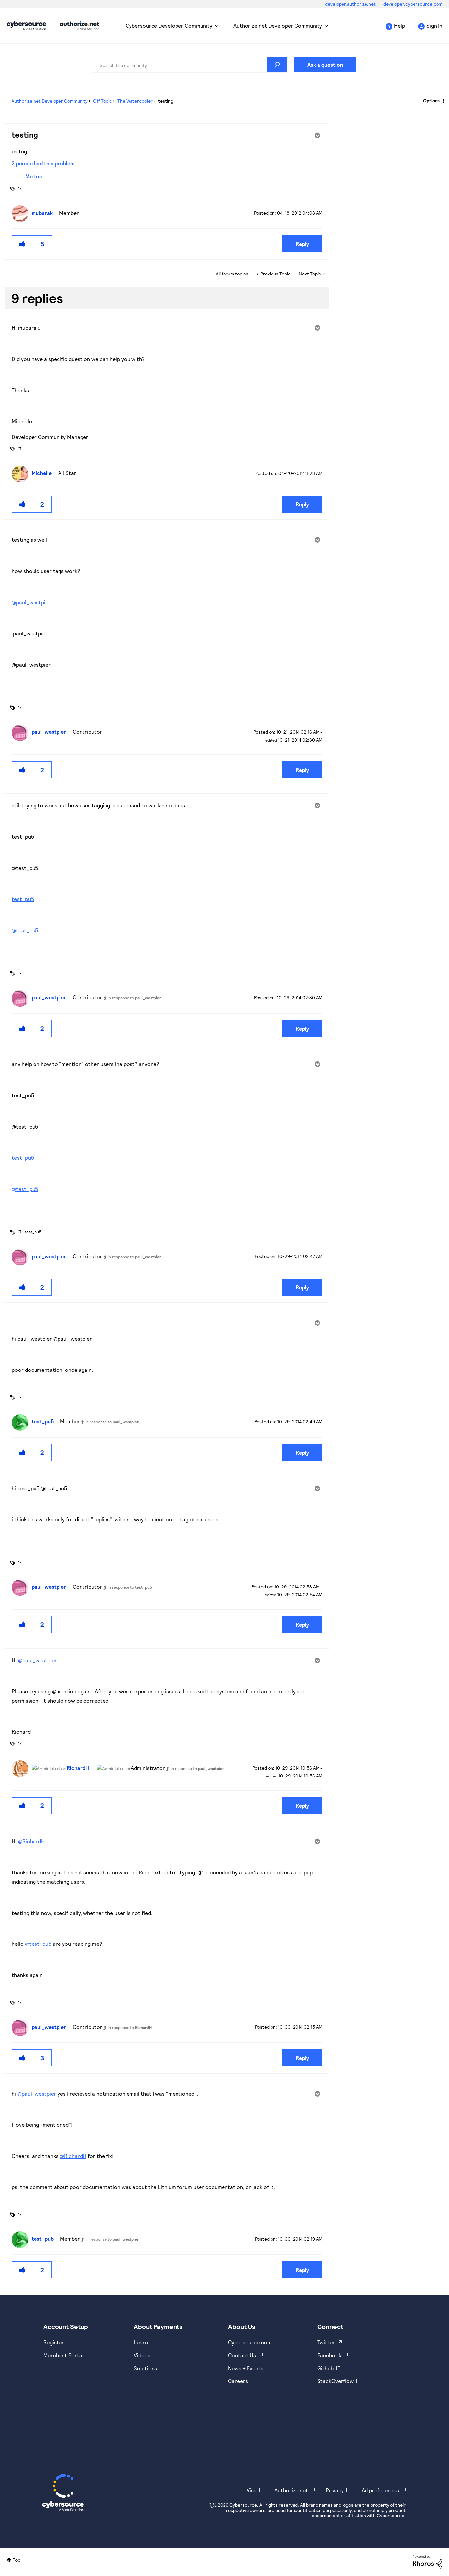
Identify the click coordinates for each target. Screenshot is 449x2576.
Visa (252, 2490)
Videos (142, 2355)
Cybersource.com (250, 2342)
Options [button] (431, 100)
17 (20, 188)
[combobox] (190, 65)
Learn (141, 2342)
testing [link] (166, 101)
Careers (238, 2381)
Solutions (145, 2368)
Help (400, 25)
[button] (23, 244)
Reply (302, 244)
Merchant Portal (63, 2355)
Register (54, 2342)
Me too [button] (34, 176)
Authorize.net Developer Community (278, 25)
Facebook (329, 2355)
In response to (134, 998)
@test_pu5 (25, 930)
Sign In (434, 25)
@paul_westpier (31, 602)
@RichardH (31, 1841)
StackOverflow (335, 2381)
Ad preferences (380, 2490)
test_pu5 (23, 899)
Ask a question (325, 65)
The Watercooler (135, 101)
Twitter (326, 2342)
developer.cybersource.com (413, 4)
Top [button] (17, 2560)
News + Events (246, 2368)
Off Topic (103, 101)
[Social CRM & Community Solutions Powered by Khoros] (428, 2562)
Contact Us (242, 2355)
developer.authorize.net (351, 4)
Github (325, 2368)
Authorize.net (291, 2490)
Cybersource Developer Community (26, 26)
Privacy (335, 2490)
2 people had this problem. (44, 163)
